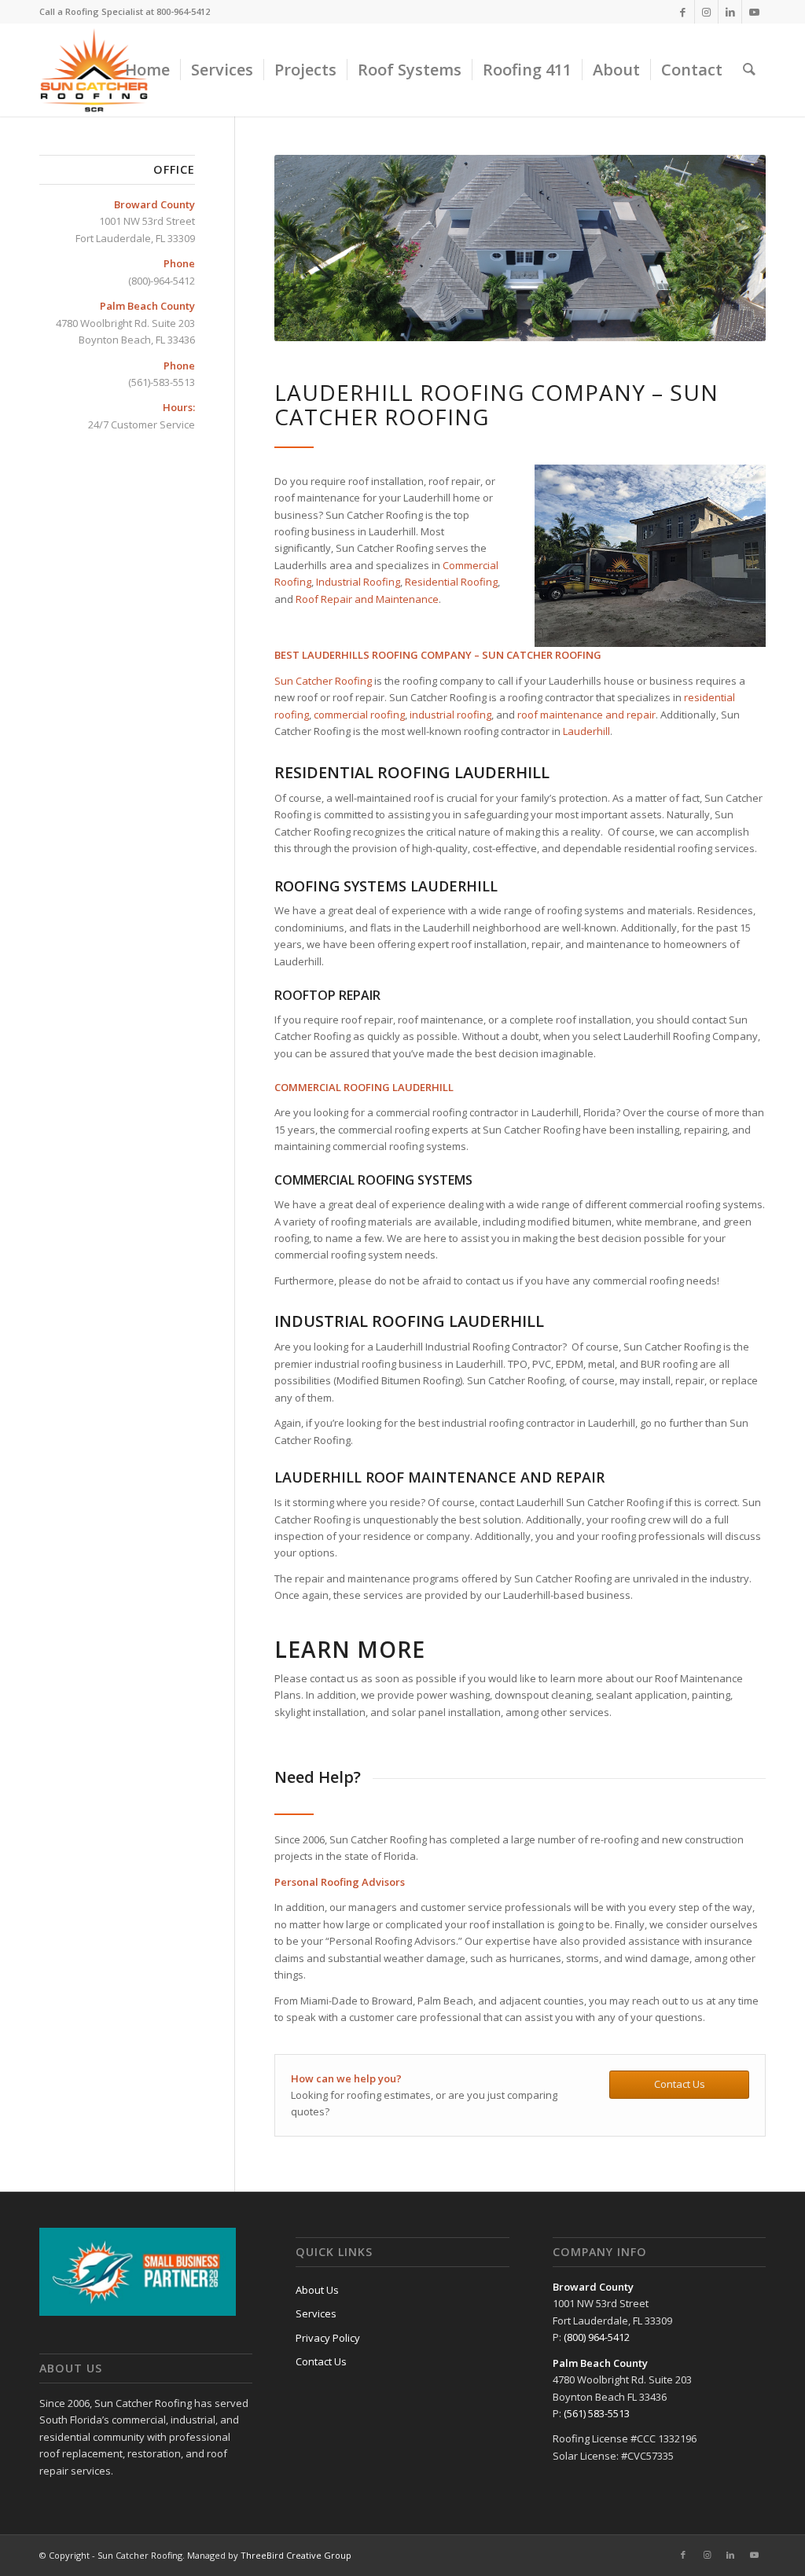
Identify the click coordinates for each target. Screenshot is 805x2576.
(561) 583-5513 (597, 2413)
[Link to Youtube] (754, 12)
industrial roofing (449, 715)
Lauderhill (586, 731)
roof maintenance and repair (586, 715)
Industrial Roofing (358, 582)
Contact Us (321, 2361)
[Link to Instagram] (706, 12)
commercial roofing (359, 715)
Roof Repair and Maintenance (367, 599)
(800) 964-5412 (597, 2337)
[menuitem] (147, 70)
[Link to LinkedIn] (730, 12)
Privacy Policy (328, 2338)
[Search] (749, 70)
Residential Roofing (450, 582)
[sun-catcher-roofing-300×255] (94, 70)
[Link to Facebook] (683, 12)
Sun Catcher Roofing (323, 681)
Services (316, 2313)
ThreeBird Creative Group (296, 2555)
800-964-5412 (183, 11)
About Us (317, 2290)
